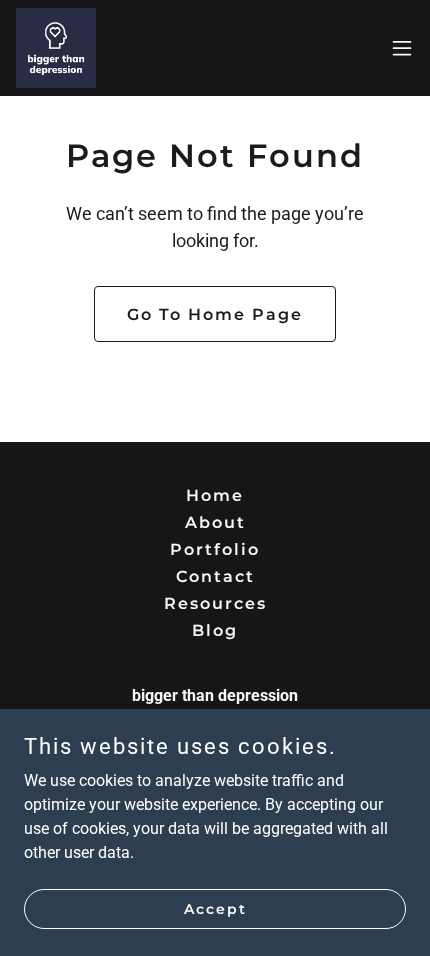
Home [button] (215, 495)
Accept (215, 908)
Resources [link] (215, 603)
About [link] (215, 522)
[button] (402, 48)
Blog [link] (215, 630)
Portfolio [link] (215, 549)
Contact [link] (215, 576)
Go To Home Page (215, 314)
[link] (56, 48)
